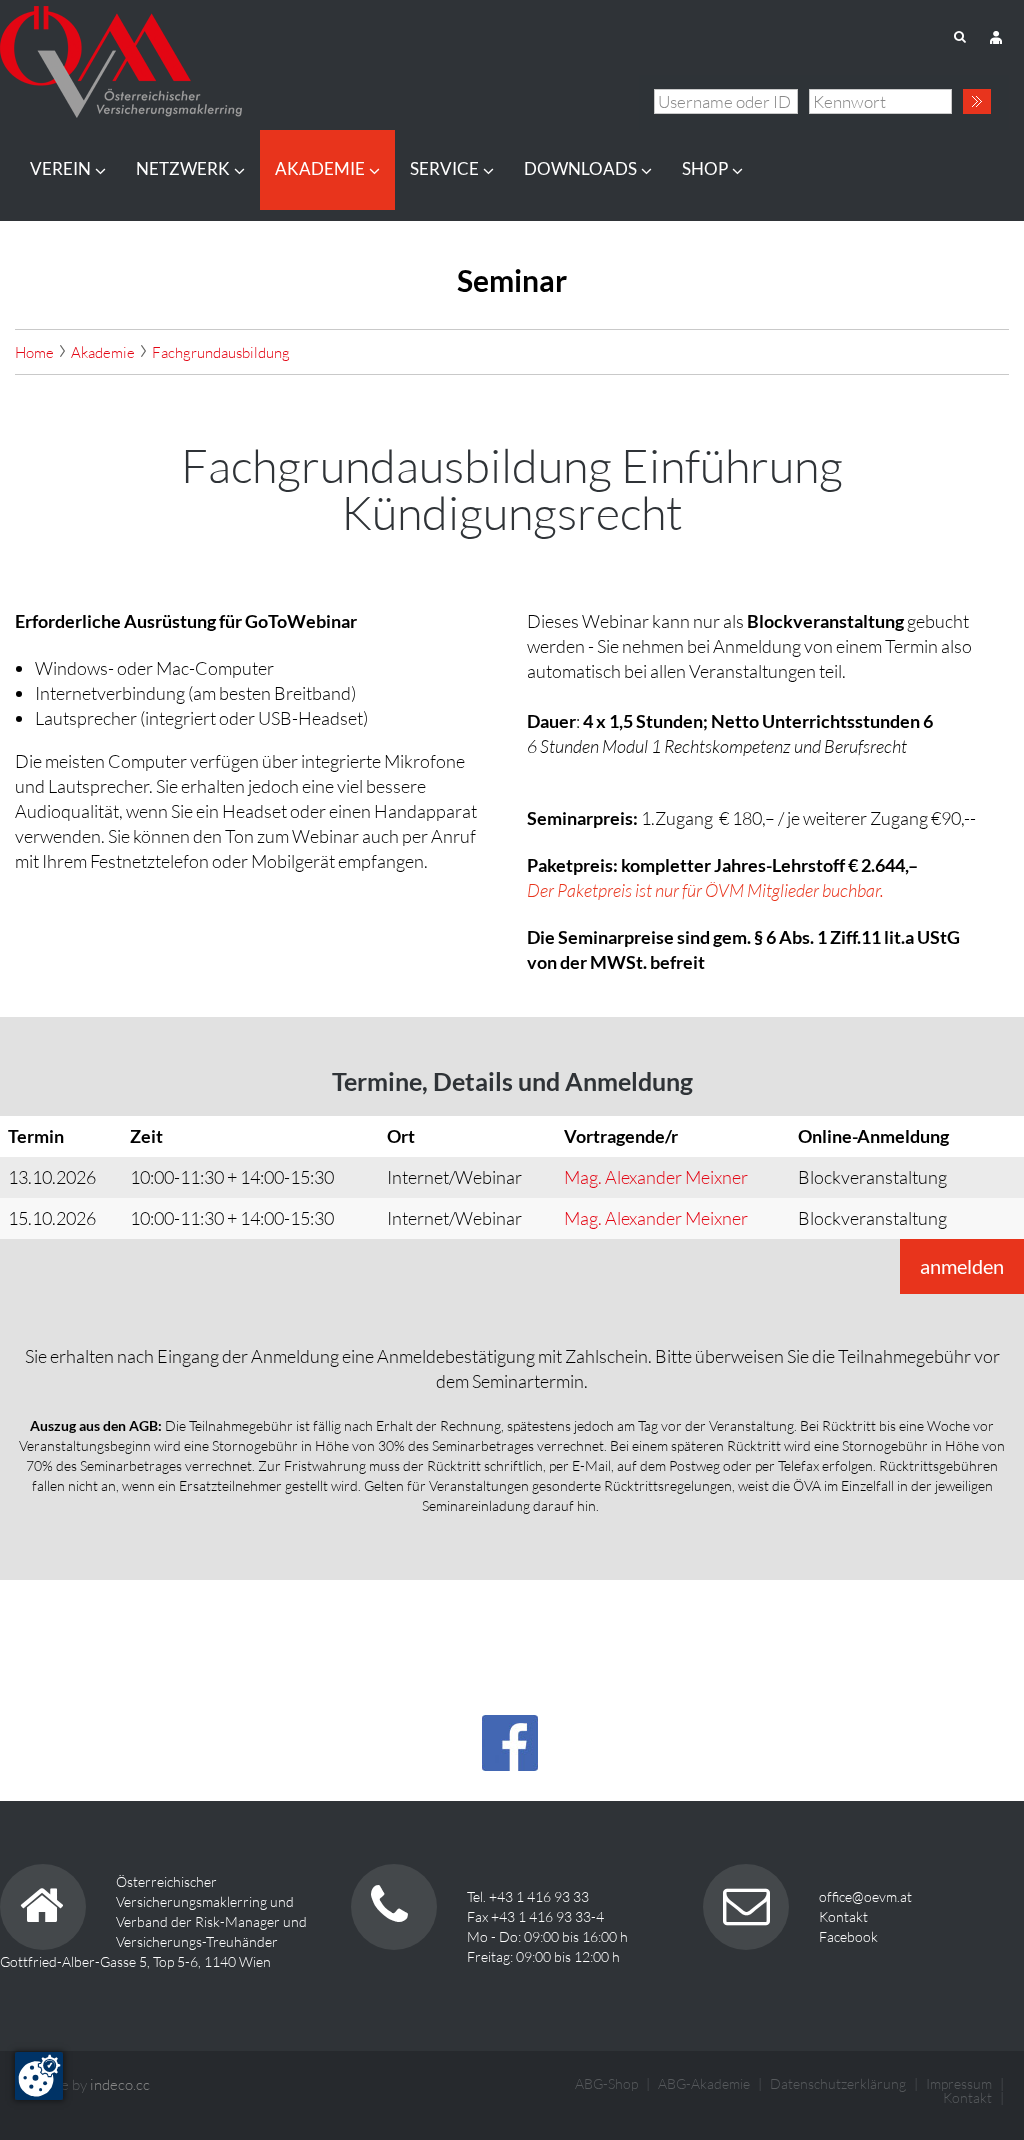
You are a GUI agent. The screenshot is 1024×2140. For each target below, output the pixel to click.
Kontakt (843, 1916)
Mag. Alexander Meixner (656, 1177)
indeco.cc (120, 2084)
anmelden (962, 1266)
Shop (705, 168)
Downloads (580, 168)
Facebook (848, 1936)
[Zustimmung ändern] (39, 2076)
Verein (60, 168)
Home (34, 352)
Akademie (320, 168)
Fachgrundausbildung (221, 352)
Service (444, 168)
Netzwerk (183, 168)
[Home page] (121, 56)
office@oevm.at (865, 1896)
